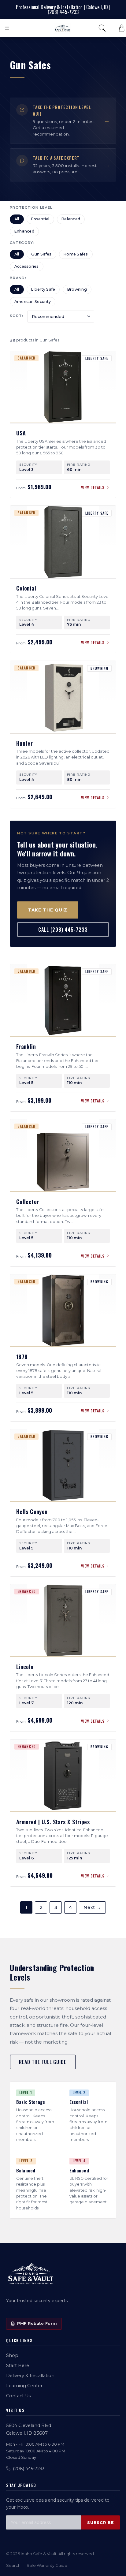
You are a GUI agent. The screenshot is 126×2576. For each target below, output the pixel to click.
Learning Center (24, 2386)
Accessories (27, 266)
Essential (40, 219)
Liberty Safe (43, 289)
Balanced (71, 219)
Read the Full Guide (43, 2062)
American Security (33, 302)
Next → (92, 1907)
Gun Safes (41, 254)
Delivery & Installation (30, 2376)
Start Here (18, 2365)
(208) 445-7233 (29, 2469)
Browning (77, 289)
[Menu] (7, 28)
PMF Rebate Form (37, 2323)
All (17, 219)
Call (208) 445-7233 (63, 930)
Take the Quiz (48, 910)
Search (13, 2565)
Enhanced (24, 231)
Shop (12, 2355)
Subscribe (101, 2523)
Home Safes (76, 254)
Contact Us (18, 2396)
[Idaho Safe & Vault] (31, 2274)
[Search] (102, 28)
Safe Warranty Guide (47, 2565)
